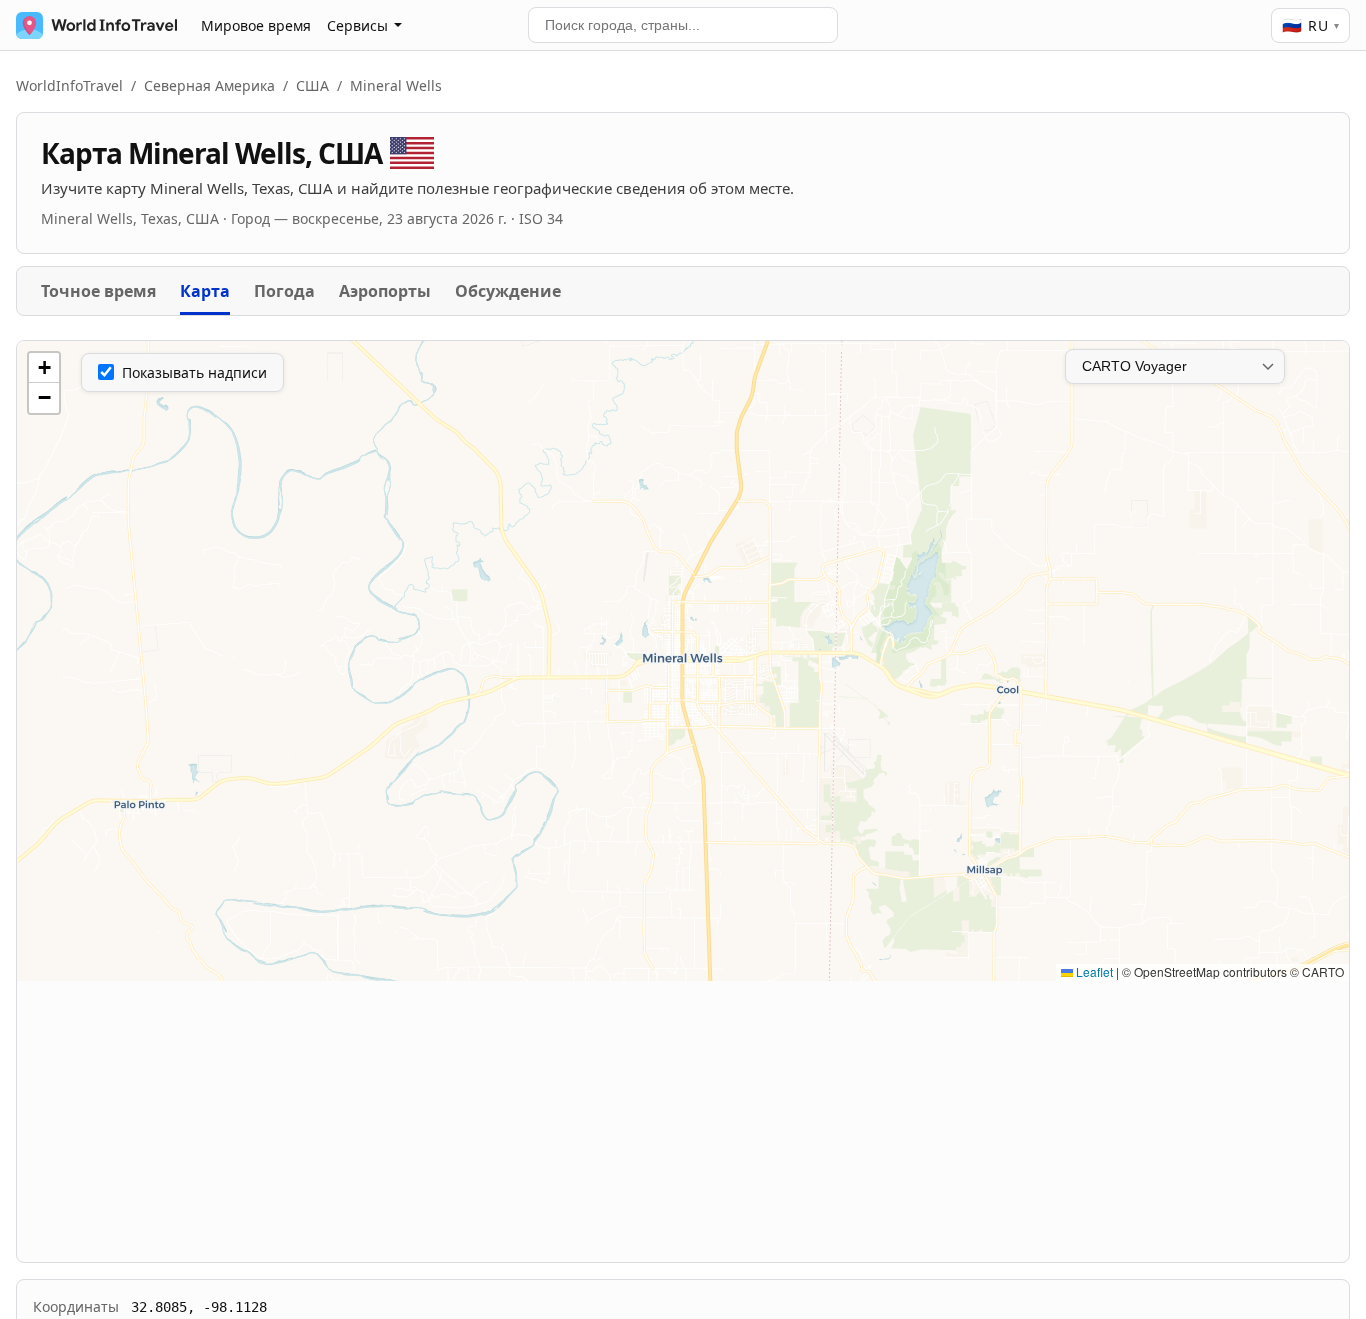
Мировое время (256, 25)
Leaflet (1093, 971)
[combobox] (683, 25)
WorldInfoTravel (69, 85)
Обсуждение (508, 291)
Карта (205, 291)
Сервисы (357, 25)
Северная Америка (209, 85)
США (312, 85)
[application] (683, 661)
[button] (44, 368)
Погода (284, 291)
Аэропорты (385, 291)
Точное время (98, 291)
